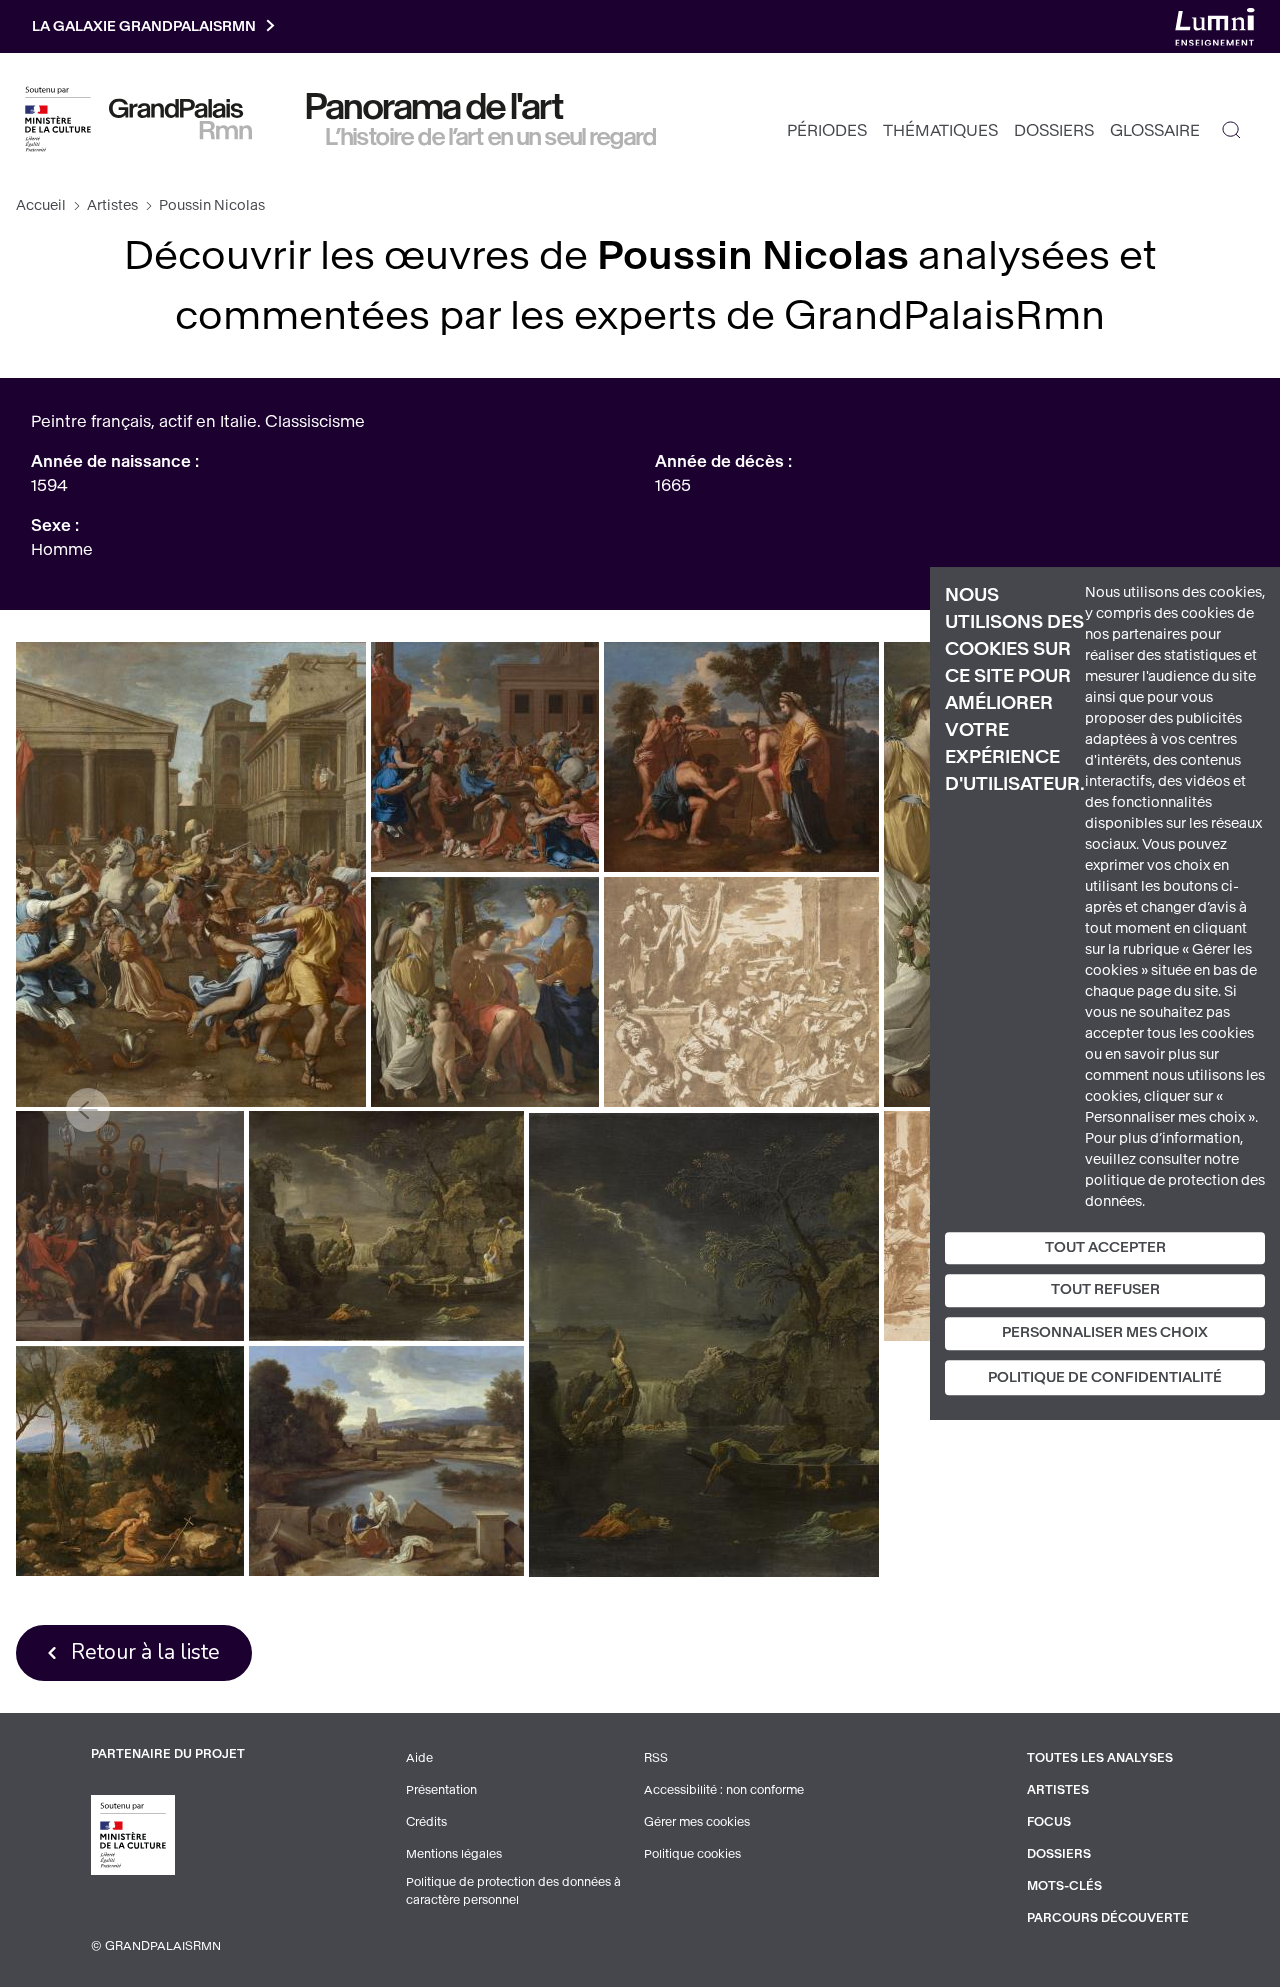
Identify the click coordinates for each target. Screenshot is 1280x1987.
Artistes (112, 205)
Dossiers (1054, 130)
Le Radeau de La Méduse (386, 1225)
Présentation (441, 1790)
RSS (656, 1758)
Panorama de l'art (435, 107)
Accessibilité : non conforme (724, 1790)
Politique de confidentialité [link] (1105, 1377)
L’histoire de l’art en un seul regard (491, 137)
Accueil (41, 205)
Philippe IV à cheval (130, 1460)
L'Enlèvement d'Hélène (130, 1225)
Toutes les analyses (1100, 1758)
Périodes (827, 130)
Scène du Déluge (704, 1345)
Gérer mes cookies (697, 1822)
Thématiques (940, 130)
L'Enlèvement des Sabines (191, 874)
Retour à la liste (145, 1652)
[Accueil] (180, 119)
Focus (1049, 1822)
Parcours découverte (1108, 1918)
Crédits (426, 1822)
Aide (419, 1758)
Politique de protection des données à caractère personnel (513, 1891)
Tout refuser (1105, 1290)
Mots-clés (1064, 1886)
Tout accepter (1105, 1247)
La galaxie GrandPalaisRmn (144, 26)
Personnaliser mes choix (1105, 1332)
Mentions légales (454, 1854)
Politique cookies (692, 1854)
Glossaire (1155, 130)
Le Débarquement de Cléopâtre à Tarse (386, 1460)
